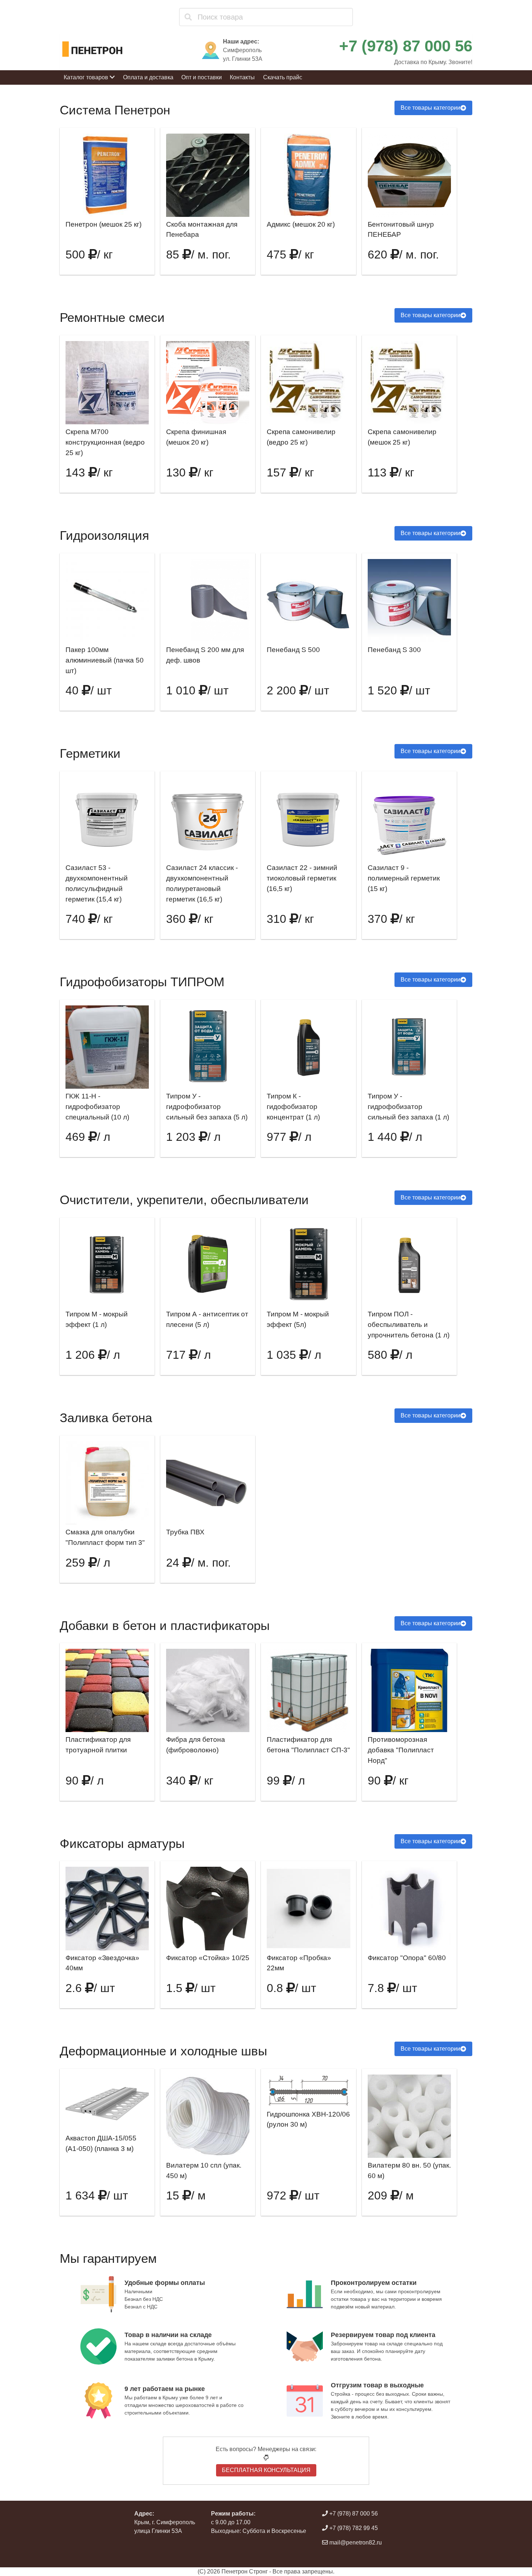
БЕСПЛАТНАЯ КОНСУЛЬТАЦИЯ (266, 2470)
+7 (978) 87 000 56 (406, 46)
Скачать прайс (283, 77)
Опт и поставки (202, 77)
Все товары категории (430, 108)
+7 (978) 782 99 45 (353, 2528)
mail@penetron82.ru (355, 2543)
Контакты (242, 77)
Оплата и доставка (148, 77)
